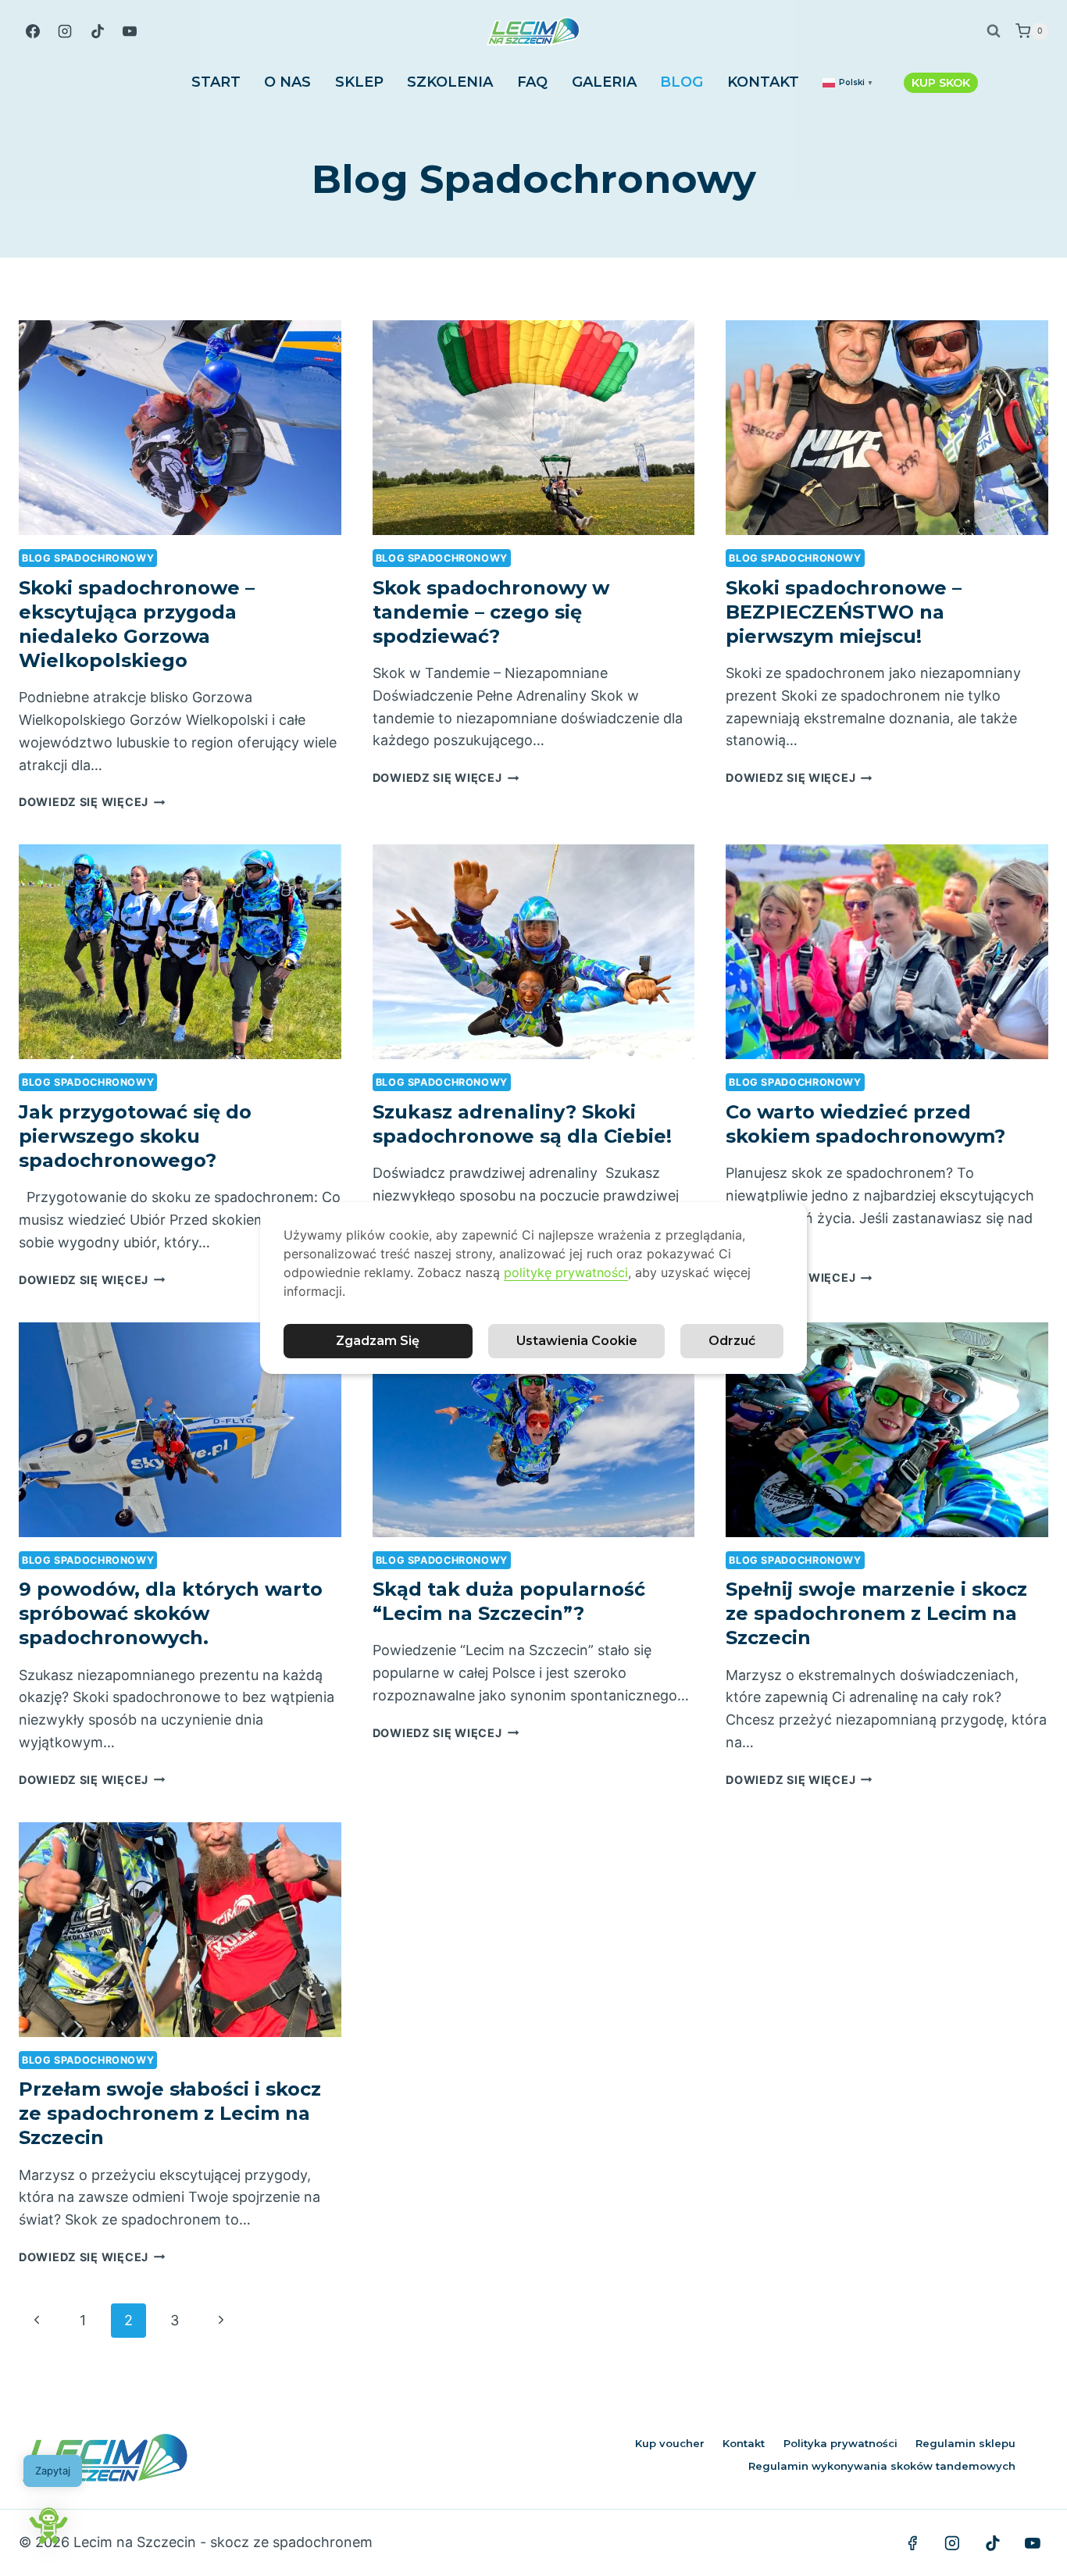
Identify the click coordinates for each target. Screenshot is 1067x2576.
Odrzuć (732, 1341)
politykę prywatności (566, 1272)
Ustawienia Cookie (577, 1341)
